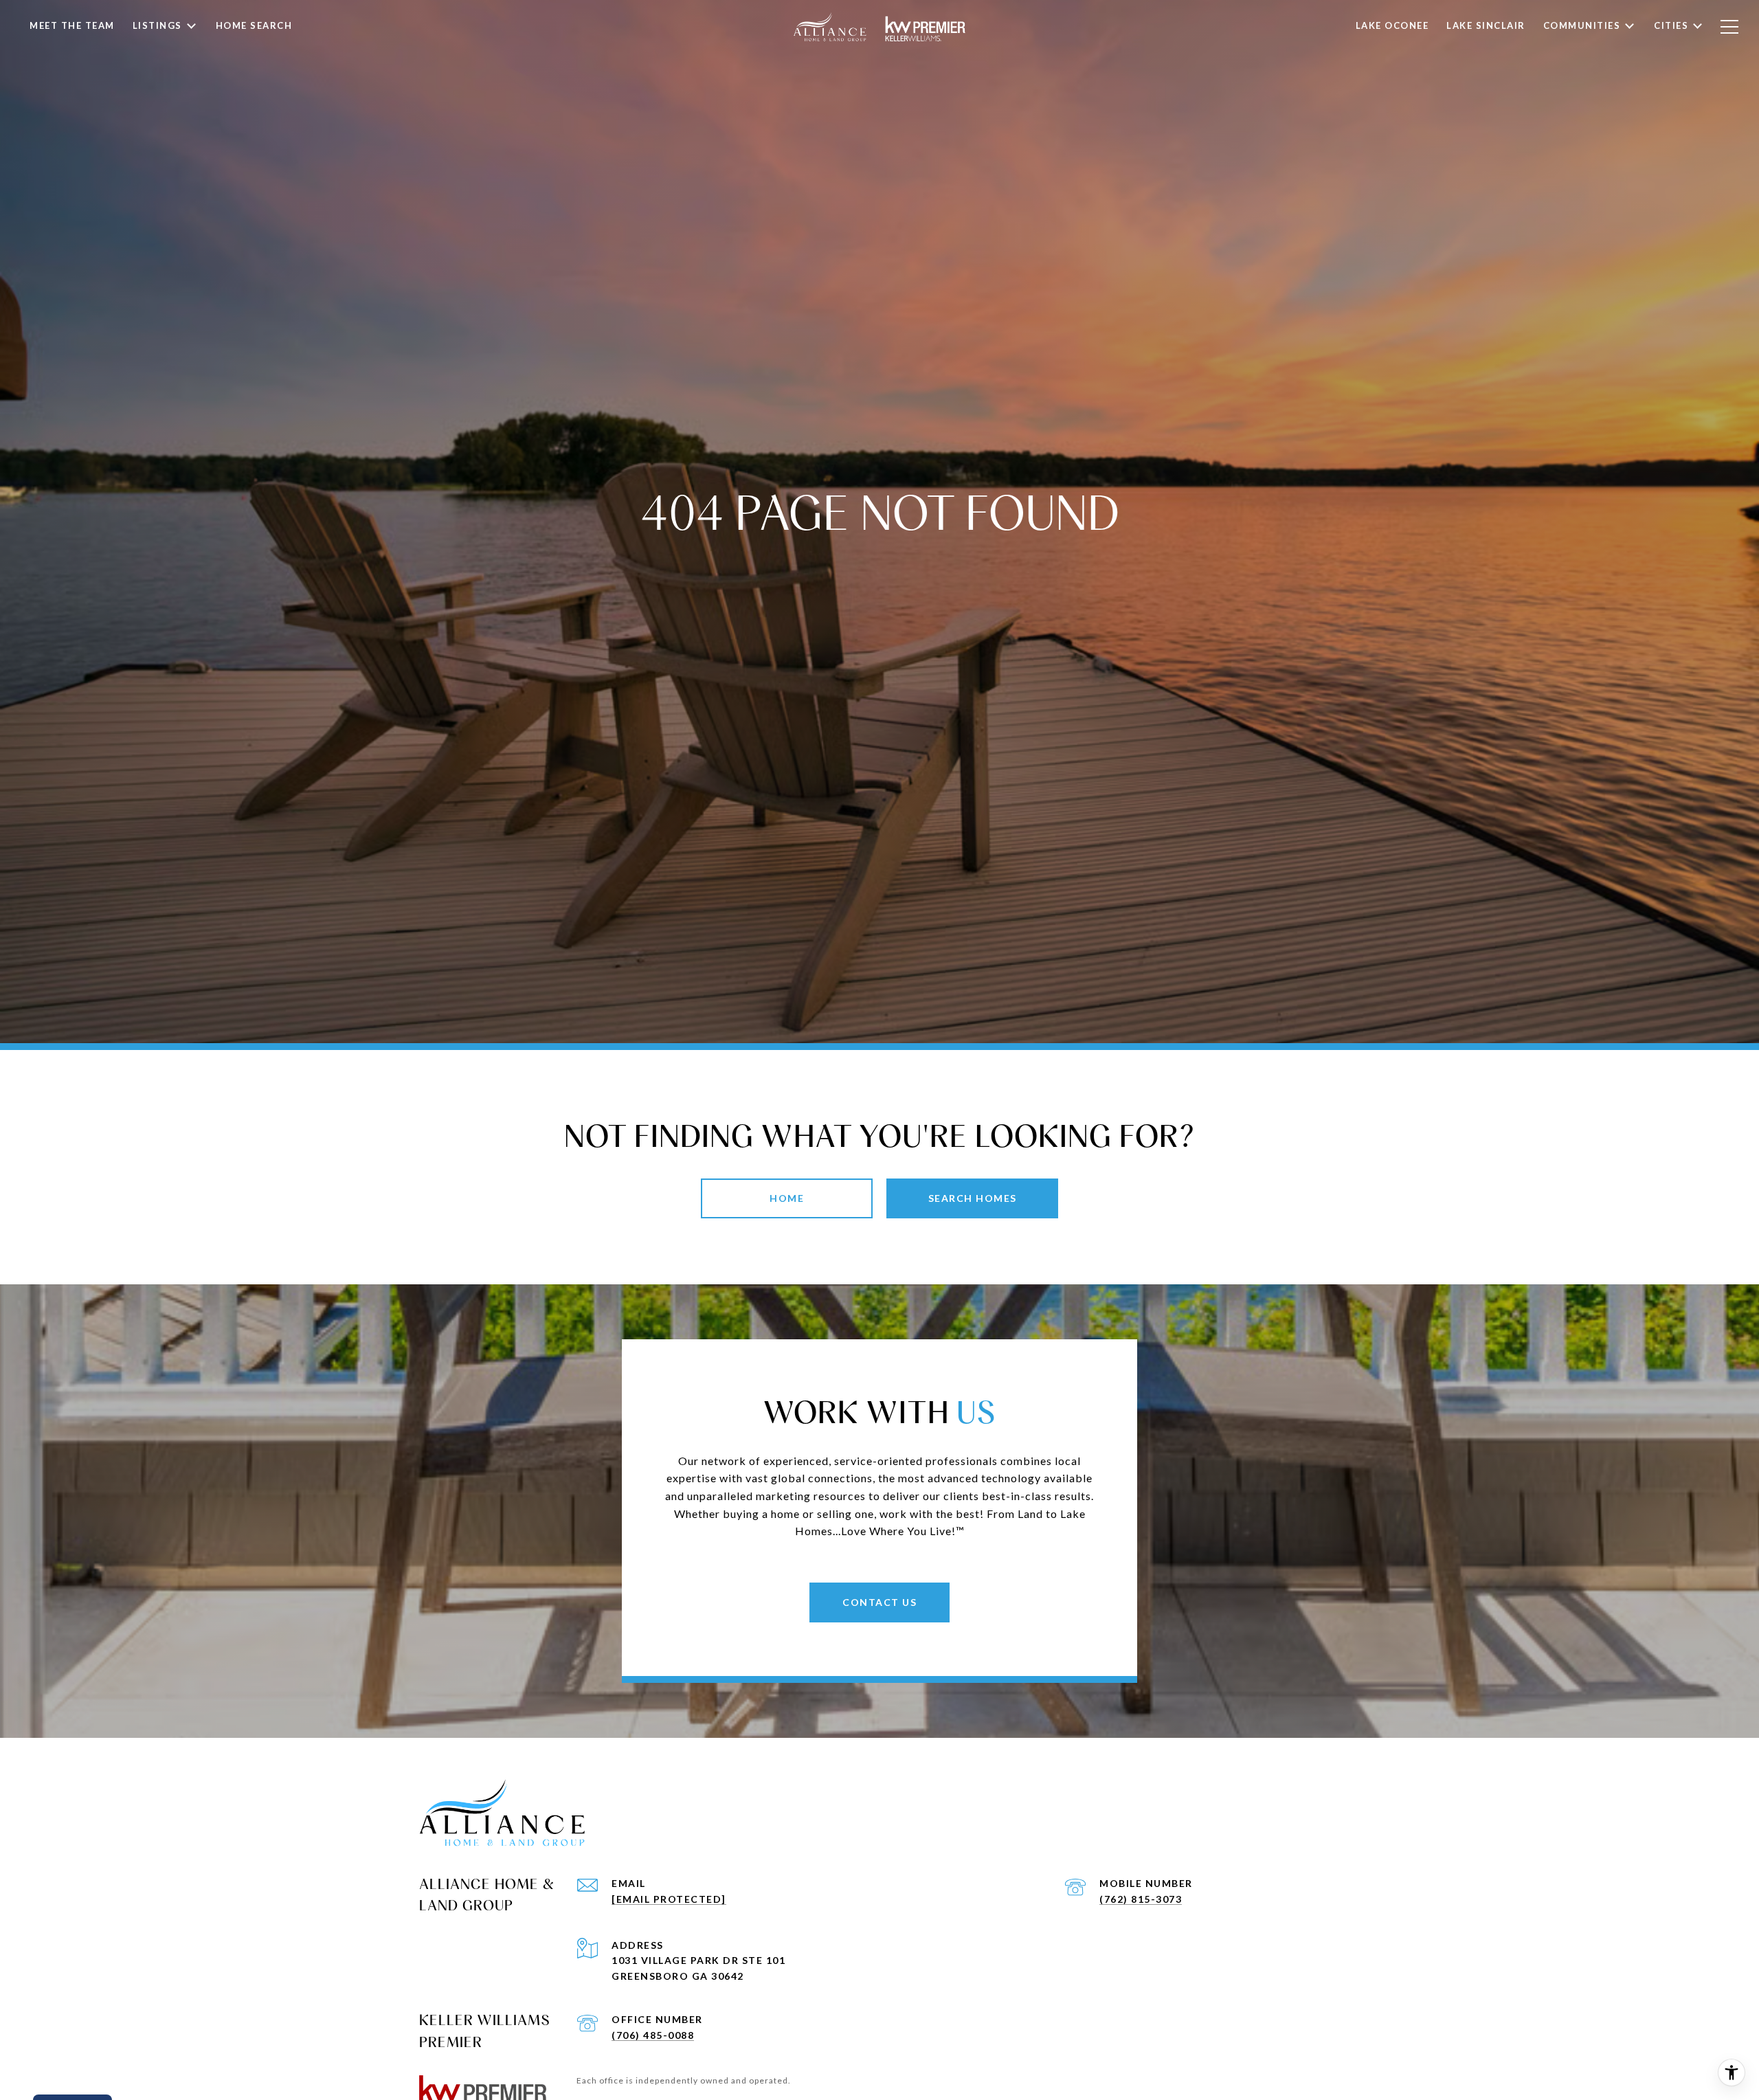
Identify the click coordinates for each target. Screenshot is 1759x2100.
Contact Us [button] (879, 1602)
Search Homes (973, 1198)
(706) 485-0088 (653, 2035)
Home (787, 1198)
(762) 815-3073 (1141, 1899)
